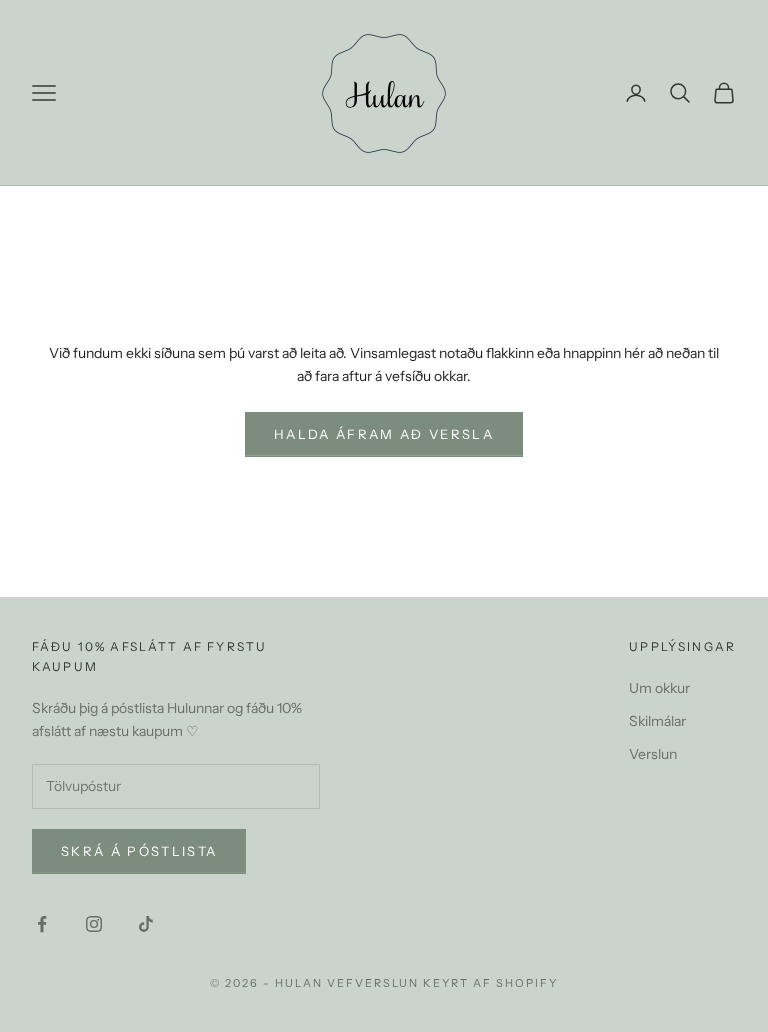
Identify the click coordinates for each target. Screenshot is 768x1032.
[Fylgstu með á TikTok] (146, 924)
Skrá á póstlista (139, 851)
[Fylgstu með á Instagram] (94, 924)
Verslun (653, 754)
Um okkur (659, 688)
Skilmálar (657, 721)
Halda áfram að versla (384, 434)
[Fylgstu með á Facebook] (42, 924)
